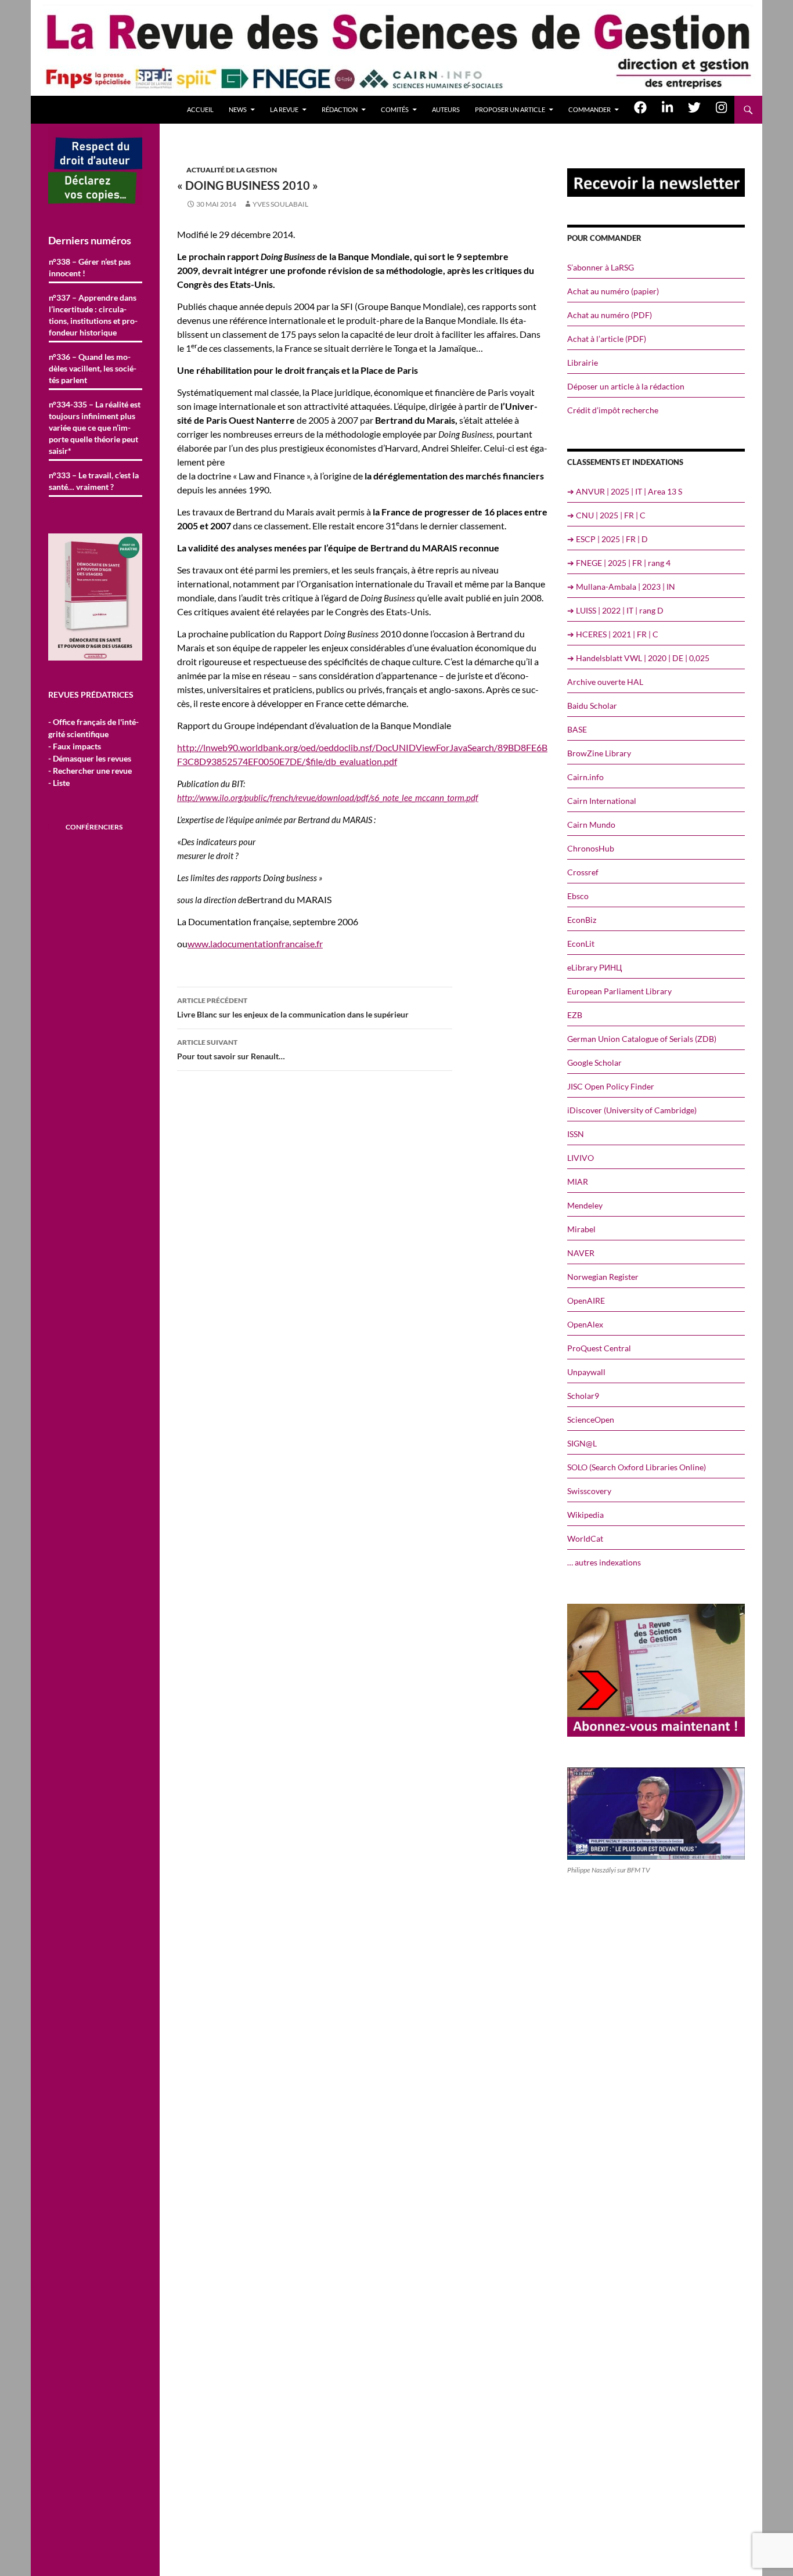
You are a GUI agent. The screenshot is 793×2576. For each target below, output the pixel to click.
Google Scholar (594, 1062)
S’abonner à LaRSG (601, 267)
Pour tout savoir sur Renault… (231, 1049)
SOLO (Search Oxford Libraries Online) (637, 1467)
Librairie (583, 362)
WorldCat (585, 1538)
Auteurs (446, 109)
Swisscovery (589, 1491)
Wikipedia (585, 1515)
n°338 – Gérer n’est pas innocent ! (90, 267)
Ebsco (578, 896)
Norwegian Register (603, 1277)
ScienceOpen (591, 1419)
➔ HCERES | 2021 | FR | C (613, 634)
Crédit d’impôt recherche (613, 410)
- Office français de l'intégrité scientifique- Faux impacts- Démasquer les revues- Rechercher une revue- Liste (93, 752)
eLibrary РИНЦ (594, 967)
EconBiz (582, 920)
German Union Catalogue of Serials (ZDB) (642, 1039)
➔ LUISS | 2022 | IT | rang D (615, 610)
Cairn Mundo (591, 825)
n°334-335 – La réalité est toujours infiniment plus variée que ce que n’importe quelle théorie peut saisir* (95, 427)
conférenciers (94, 827)
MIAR (578, 1181)
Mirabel (581, 1229)
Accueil (200, 109)
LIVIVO (581, 1158)
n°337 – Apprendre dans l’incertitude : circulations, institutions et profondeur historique (93, 315)
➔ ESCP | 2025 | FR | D (608, 539)
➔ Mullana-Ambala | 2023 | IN (621, 587)
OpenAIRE (586, 1300)
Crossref (583, 872)
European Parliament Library (619, 991)
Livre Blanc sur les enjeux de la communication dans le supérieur (293, 1008)
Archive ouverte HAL (605, 682)
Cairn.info (585, 777)
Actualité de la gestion (232, 170)
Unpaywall (586, 1372)
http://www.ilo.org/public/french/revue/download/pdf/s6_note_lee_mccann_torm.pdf (328, 798)
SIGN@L (582, 1443)
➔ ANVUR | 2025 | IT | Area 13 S (625, 491)
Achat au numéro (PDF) (610, 315)
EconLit (581, 944)
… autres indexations (604, 1562)
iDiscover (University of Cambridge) (632, 1110)
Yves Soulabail (280, 204)
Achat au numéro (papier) (613, 291)
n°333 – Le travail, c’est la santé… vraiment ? (94, 481)
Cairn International (602, 801)
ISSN (576, 1134)
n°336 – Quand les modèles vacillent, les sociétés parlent (93, 368)
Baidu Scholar (592, 706)
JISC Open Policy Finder (611, 1086)
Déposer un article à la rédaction (626, 386)
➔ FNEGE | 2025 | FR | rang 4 (619, 563)
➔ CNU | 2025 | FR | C (606, 515)
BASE (577, 729)
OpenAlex (585, 1324)
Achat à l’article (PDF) (607, 339)
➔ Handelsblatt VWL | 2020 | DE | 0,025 (638, 658)
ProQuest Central (599, 1348)
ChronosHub (591, 848)
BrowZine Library (599, 753)
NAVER (581, 1253)
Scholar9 (583, 1396)
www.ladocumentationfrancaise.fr (255, 944)
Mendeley (585, 1205)
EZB (575, 1015)
